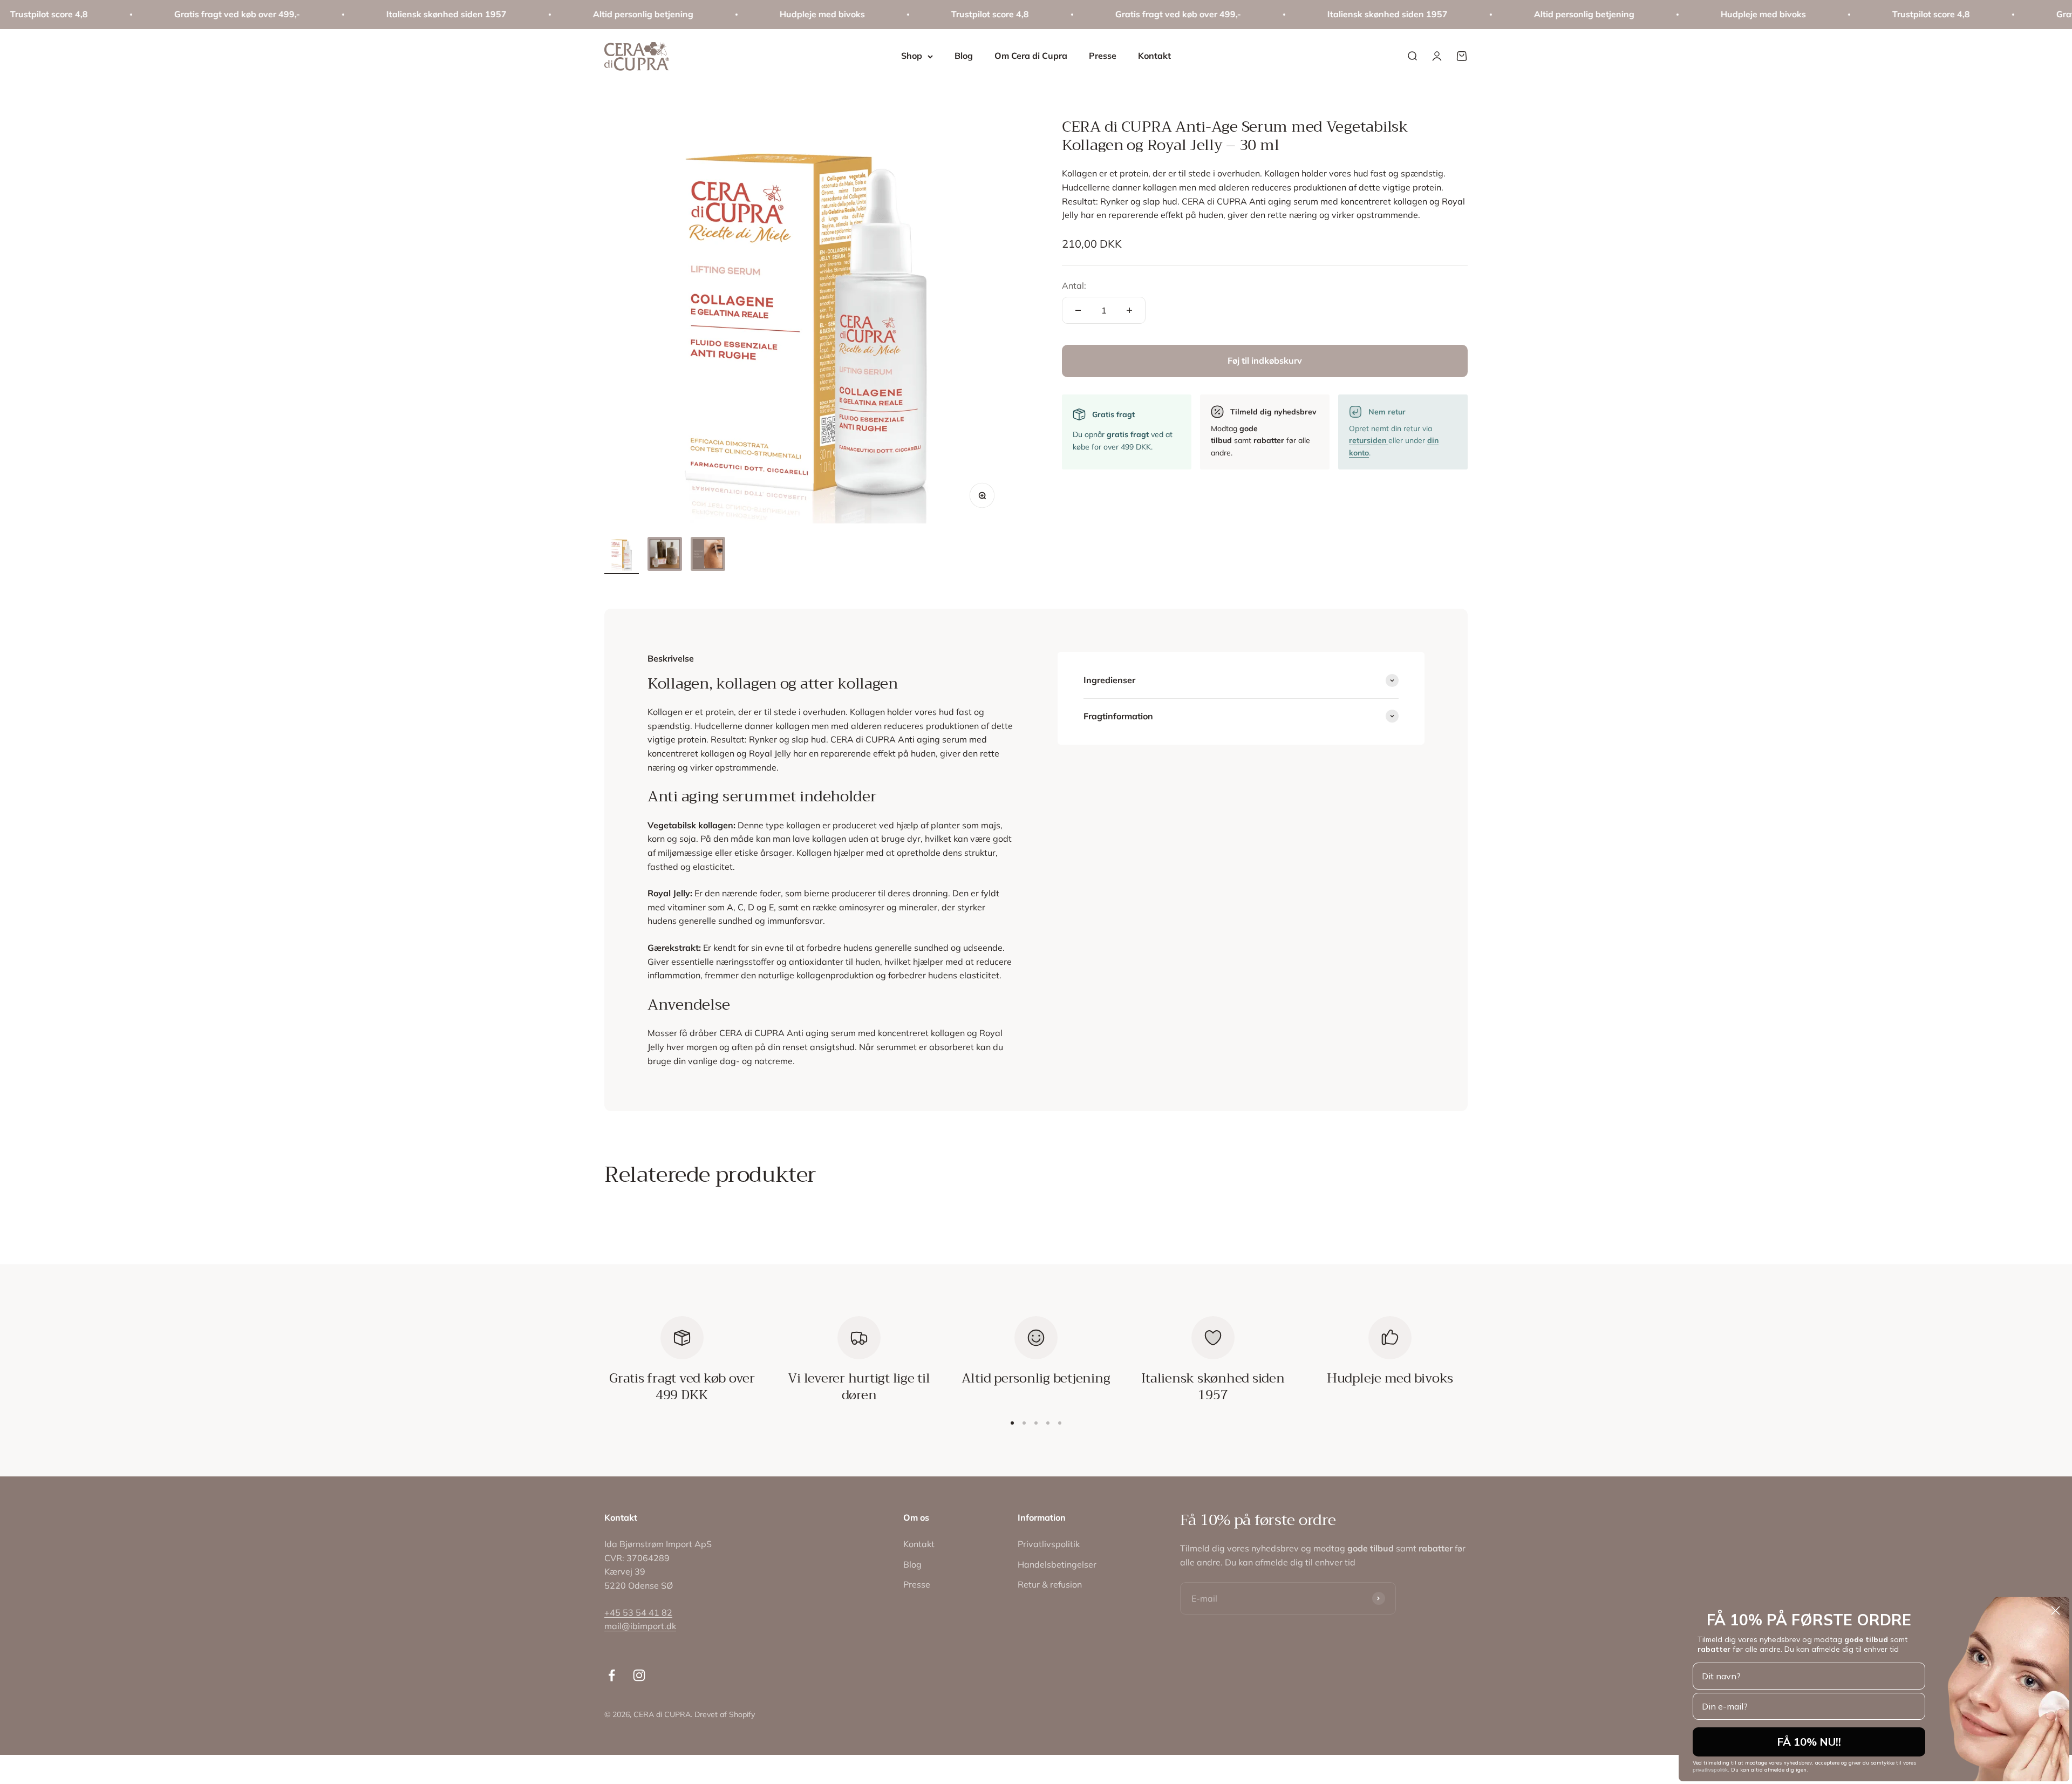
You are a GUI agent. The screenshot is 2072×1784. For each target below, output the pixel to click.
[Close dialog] (2056, 1611)
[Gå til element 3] (708, 556)
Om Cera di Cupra (1031, 56)
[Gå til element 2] (665, 556)
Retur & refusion (1050, 1584)
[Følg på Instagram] (639, 1675)
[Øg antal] (1129, 310)
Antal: (1074, 285)
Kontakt (1154, 56)
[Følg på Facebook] (612, 1675)
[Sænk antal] (1078, 310)
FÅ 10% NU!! (1809, 1742)
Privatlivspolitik (1049, 1544)
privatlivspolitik (1710, 1770)
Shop (912, 56)
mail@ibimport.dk (640, 1626)
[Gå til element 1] (622, 555)
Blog (964, 56)
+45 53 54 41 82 (638, 1612)
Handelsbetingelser (1057, 1564)
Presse (1103, 56)
